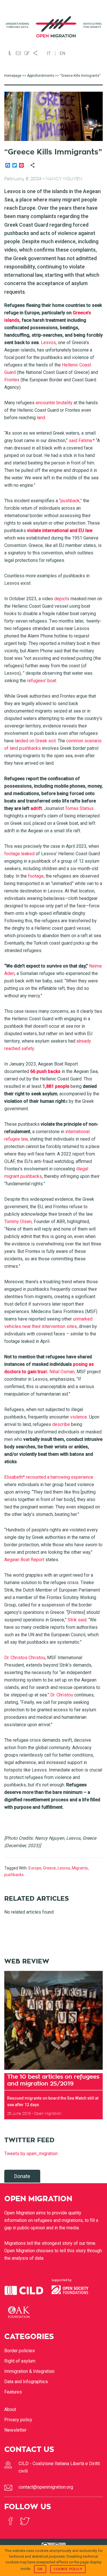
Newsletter (15, 2430)
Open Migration (54, 27)
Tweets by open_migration (31, 2154)
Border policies (20, 2351)
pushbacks (14, 1875)
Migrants (80, 1868)
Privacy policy (18, 2420)
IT (49, 54)
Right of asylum (20, 2361)
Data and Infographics (26, 2382)
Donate (22, 2176)
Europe (35, 1868)
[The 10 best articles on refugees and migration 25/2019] (53, 2020)
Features (13, 2392)
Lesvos (64, 1868)
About (10, 2409)
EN (62, 54)
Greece (50, 1868)
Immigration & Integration (29, 2371)
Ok (40, 2569)
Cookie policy (68, 2569)
